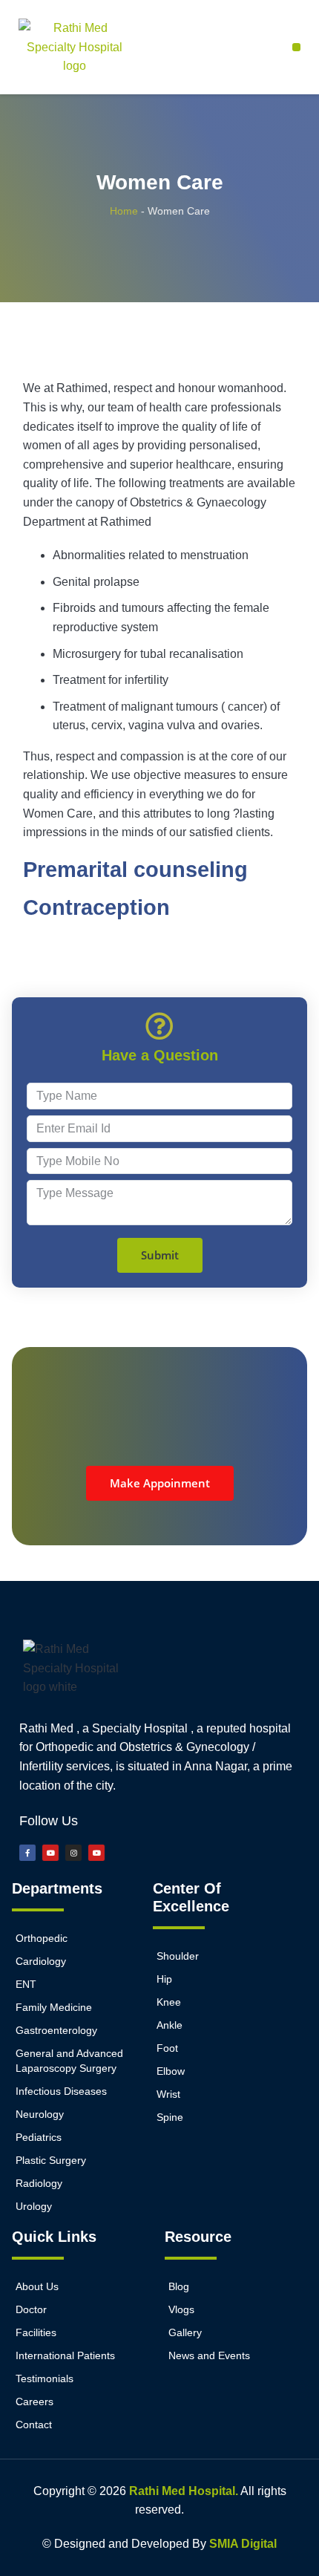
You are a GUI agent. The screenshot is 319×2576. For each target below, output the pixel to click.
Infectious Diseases (61, 2091)
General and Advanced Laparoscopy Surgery (69, 2061)
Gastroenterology (56, 2030)
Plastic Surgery (51, 2160)
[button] (296, 47)
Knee (169, 2002)
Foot (167, 2048)
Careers (34, 2401)
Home (124, 211)
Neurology (40, 2114)
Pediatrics (39, 2137)
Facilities (36, 2332)
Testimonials (45, 2378)
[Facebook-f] (27, 1853)
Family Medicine (54, 2007)
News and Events (209, 2355)
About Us (37, 2286)
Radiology (39, 2183)
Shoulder (178, 1956)
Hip (164, 1979)
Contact (34, 2425)
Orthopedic (42, 1938)
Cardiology (41, 1961)
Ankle (170, 2025)
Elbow (171, 2071)
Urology (34, 2206)
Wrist (168, 2094)
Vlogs (181, 2309)
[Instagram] (73, 1853)
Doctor (31, 2309)
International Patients (65, 2355)
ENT (26, 1984)
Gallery (185, 2332)
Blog (179, 2286)
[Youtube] (50, 1853)
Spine (170, 2117)
